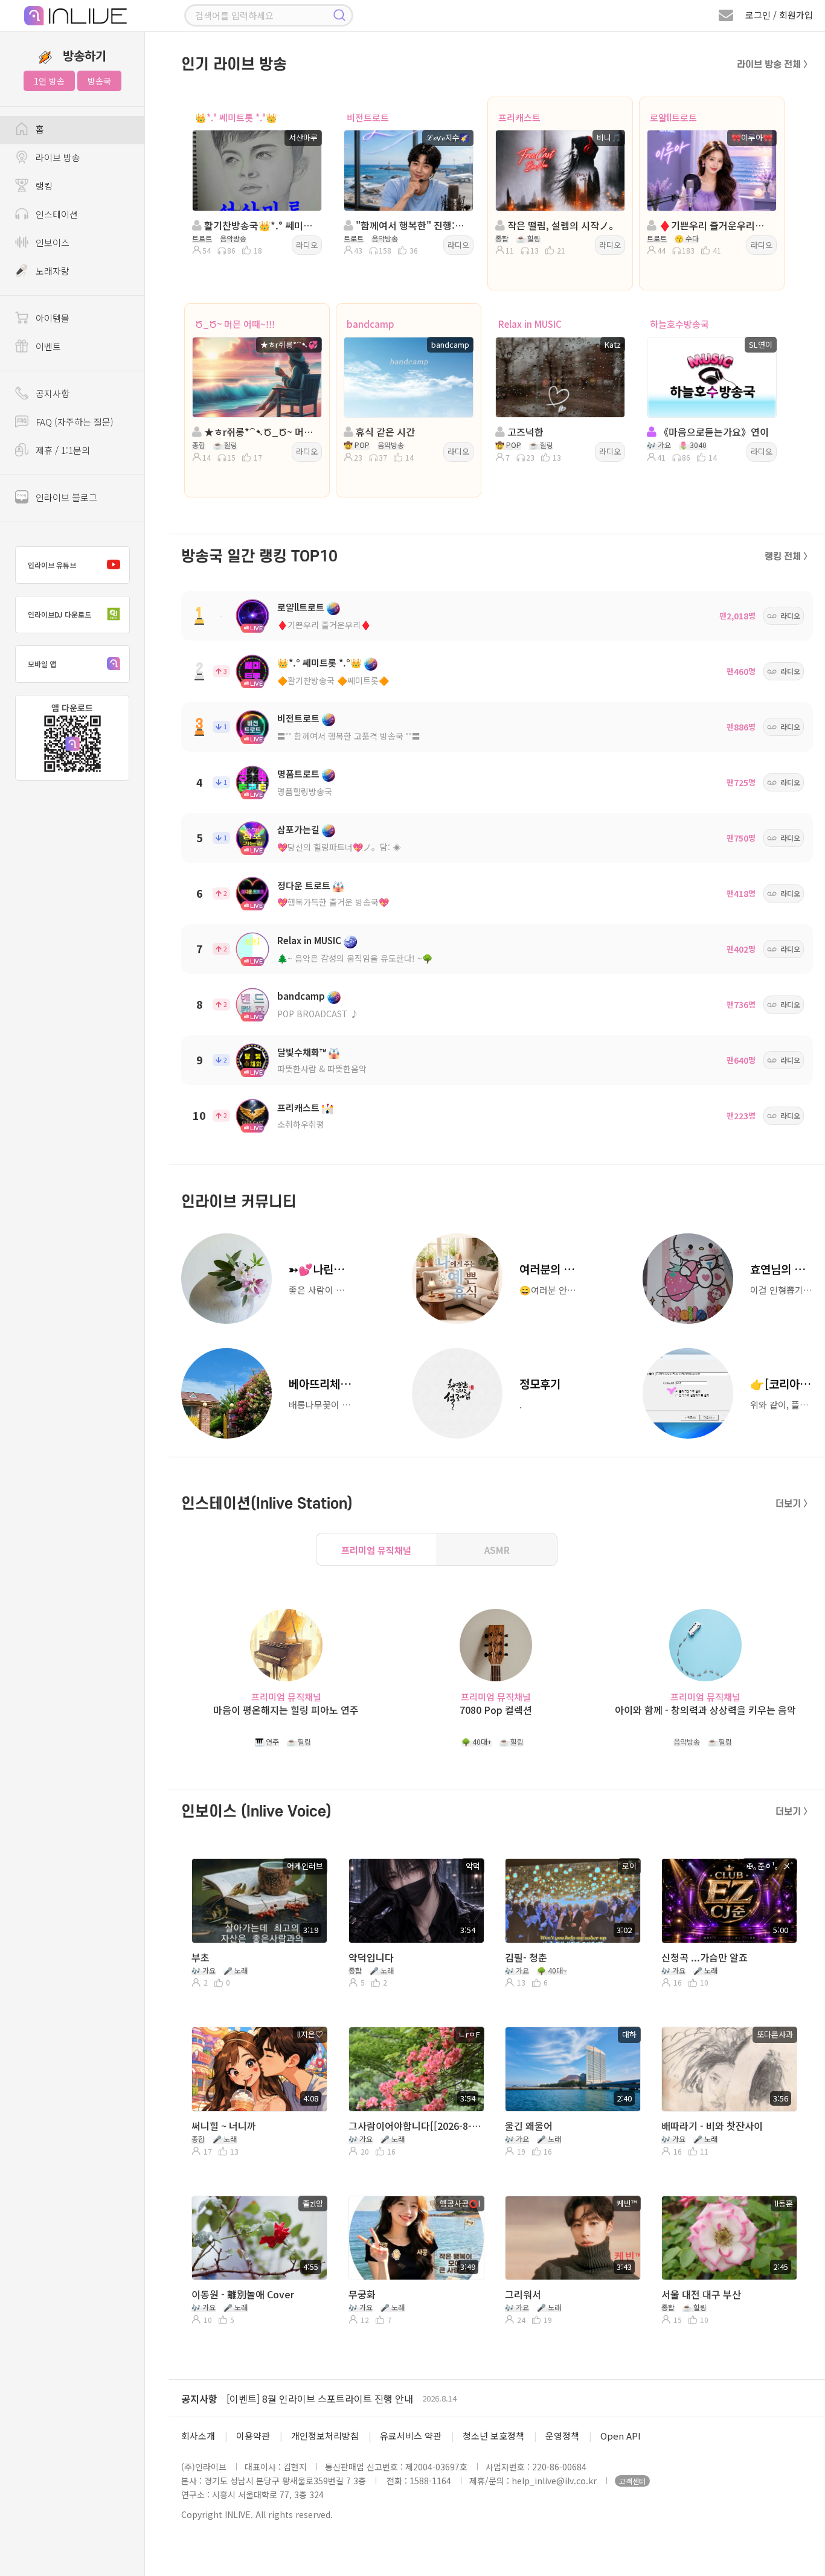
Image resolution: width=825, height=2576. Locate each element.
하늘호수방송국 (679, 324)
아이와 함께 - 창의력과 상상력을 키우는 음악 (705, 1710)
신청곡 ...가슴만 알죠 (705, 1957)
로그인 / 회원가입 (779, 15)
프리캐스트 (519, 117)
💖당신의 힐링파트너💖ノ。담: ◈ (339, 847)
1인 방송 (49, 81)
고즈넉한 (524, 432)
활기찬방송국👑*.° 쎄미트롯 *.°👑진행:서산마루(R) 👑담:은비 (260, 225)
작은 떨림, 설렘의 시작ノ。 (562, 225)
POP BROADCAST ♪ (318, 1014)
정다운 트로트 (304, 885)
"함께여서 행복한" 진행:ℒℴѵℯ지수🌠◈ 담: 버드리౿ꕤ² (412, 225)
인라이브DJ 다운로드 (59, 614)
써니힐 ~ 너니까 (224, 2126)
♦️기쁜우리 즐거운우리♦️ (324, 625)
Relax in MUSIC (530, 324)
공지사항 (199, 2399)
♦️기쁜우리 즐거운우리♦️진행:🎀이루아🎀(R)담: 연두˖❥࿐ (715, 225)
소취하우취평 (301, 1124)
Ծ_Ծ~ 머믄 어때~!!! (235, 324)
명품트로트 (298, 774)
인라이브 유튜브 (52, 565)
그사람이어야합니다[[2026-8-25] (415, 2126)
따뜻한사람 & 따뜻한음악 (322, 1069)
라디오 (307, 245)
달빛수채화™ (302, 1052)
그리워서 (523, 2294)
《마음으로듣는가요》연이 (713, 432)
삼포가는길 (298, 829)
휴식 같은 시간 (384, 432)
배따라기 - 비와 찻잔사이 (712, 2126)
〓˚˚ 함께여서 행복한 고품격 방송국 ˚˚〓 (349, 736)
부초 (201, 1957)
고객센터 (632, 2481)
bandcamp (371, 324)
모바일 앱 (42, 664)
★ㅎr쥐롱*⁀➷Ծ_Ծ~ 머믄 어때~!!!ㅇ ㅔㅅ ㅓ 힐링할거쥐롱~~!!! (260, 432)
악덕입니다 (371, 1957)
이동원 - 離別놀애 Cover (243, 2294)
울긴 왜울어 (529, 2126)
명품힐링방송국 (305, 791)
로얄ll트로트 (673, 117)
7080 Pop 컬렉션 (496, 1710)
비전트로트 (368, 117)
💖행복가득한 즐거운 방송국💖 (333, 902)
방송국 (99, 81)
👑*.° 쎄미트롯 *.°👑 (236, 117)
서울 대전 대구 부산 (701, 2294)
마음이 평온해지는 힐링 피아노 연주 (286, 1710)
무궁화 (362, 2294)
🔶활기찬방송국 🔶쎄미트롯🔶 (333, 680)
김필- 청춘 (526, 1957)
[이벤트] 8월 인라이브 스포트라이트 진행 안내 (320, 2399)
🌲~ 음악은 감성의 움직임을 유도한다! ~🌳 (355, 958)
